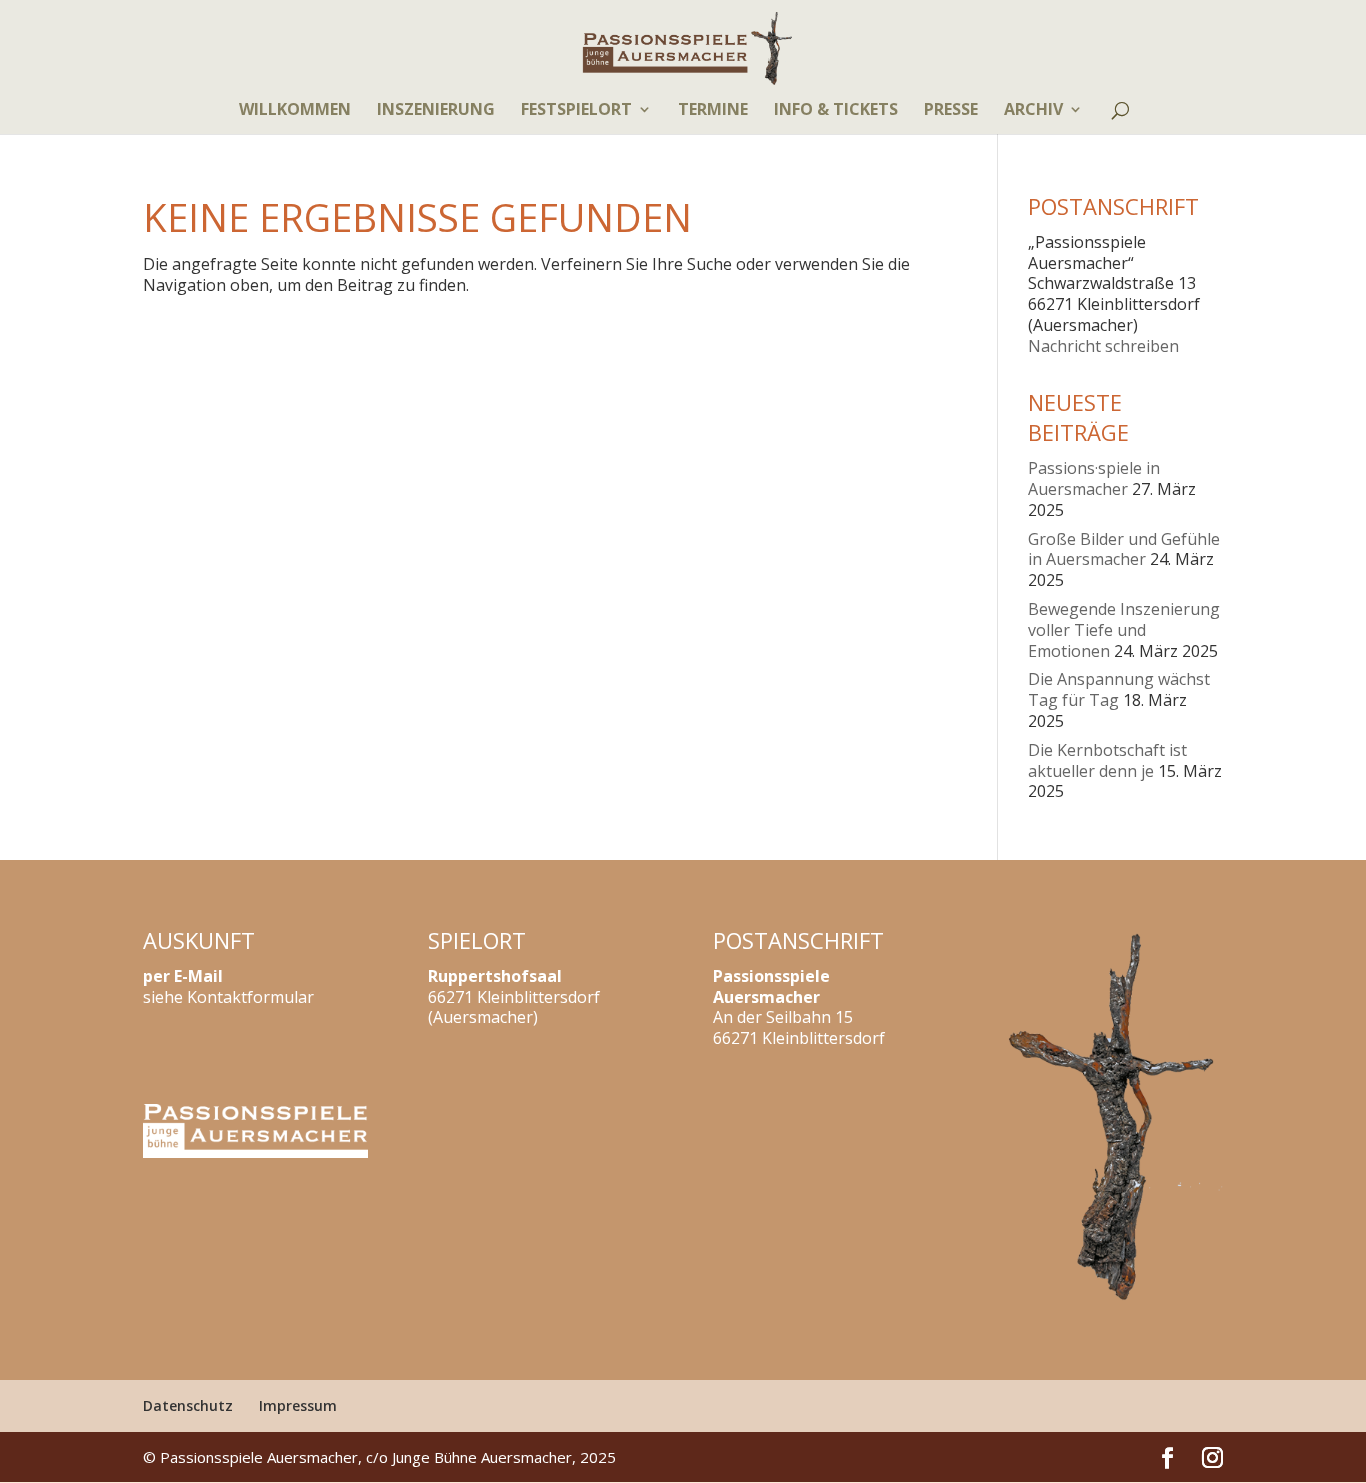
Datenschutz (188, 1405)
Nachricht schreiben (1103, 346)
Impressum (298, 1405)
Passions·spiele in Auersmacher (1094, 478)
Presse (951, 111)
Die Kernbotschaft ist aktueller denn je (1107, 760)
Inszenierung (436, 111)
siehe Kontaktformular (228, 997)
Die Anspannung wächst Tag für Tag (1119, 689)
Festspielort (576, 111)
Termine (713, 111)
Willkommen (295, 111)
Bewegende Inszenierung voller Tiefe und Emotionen (1124, 630)
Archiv (1033, 111)
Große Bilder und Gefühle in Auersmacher (1124, 549)
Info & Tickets (836, 111)
